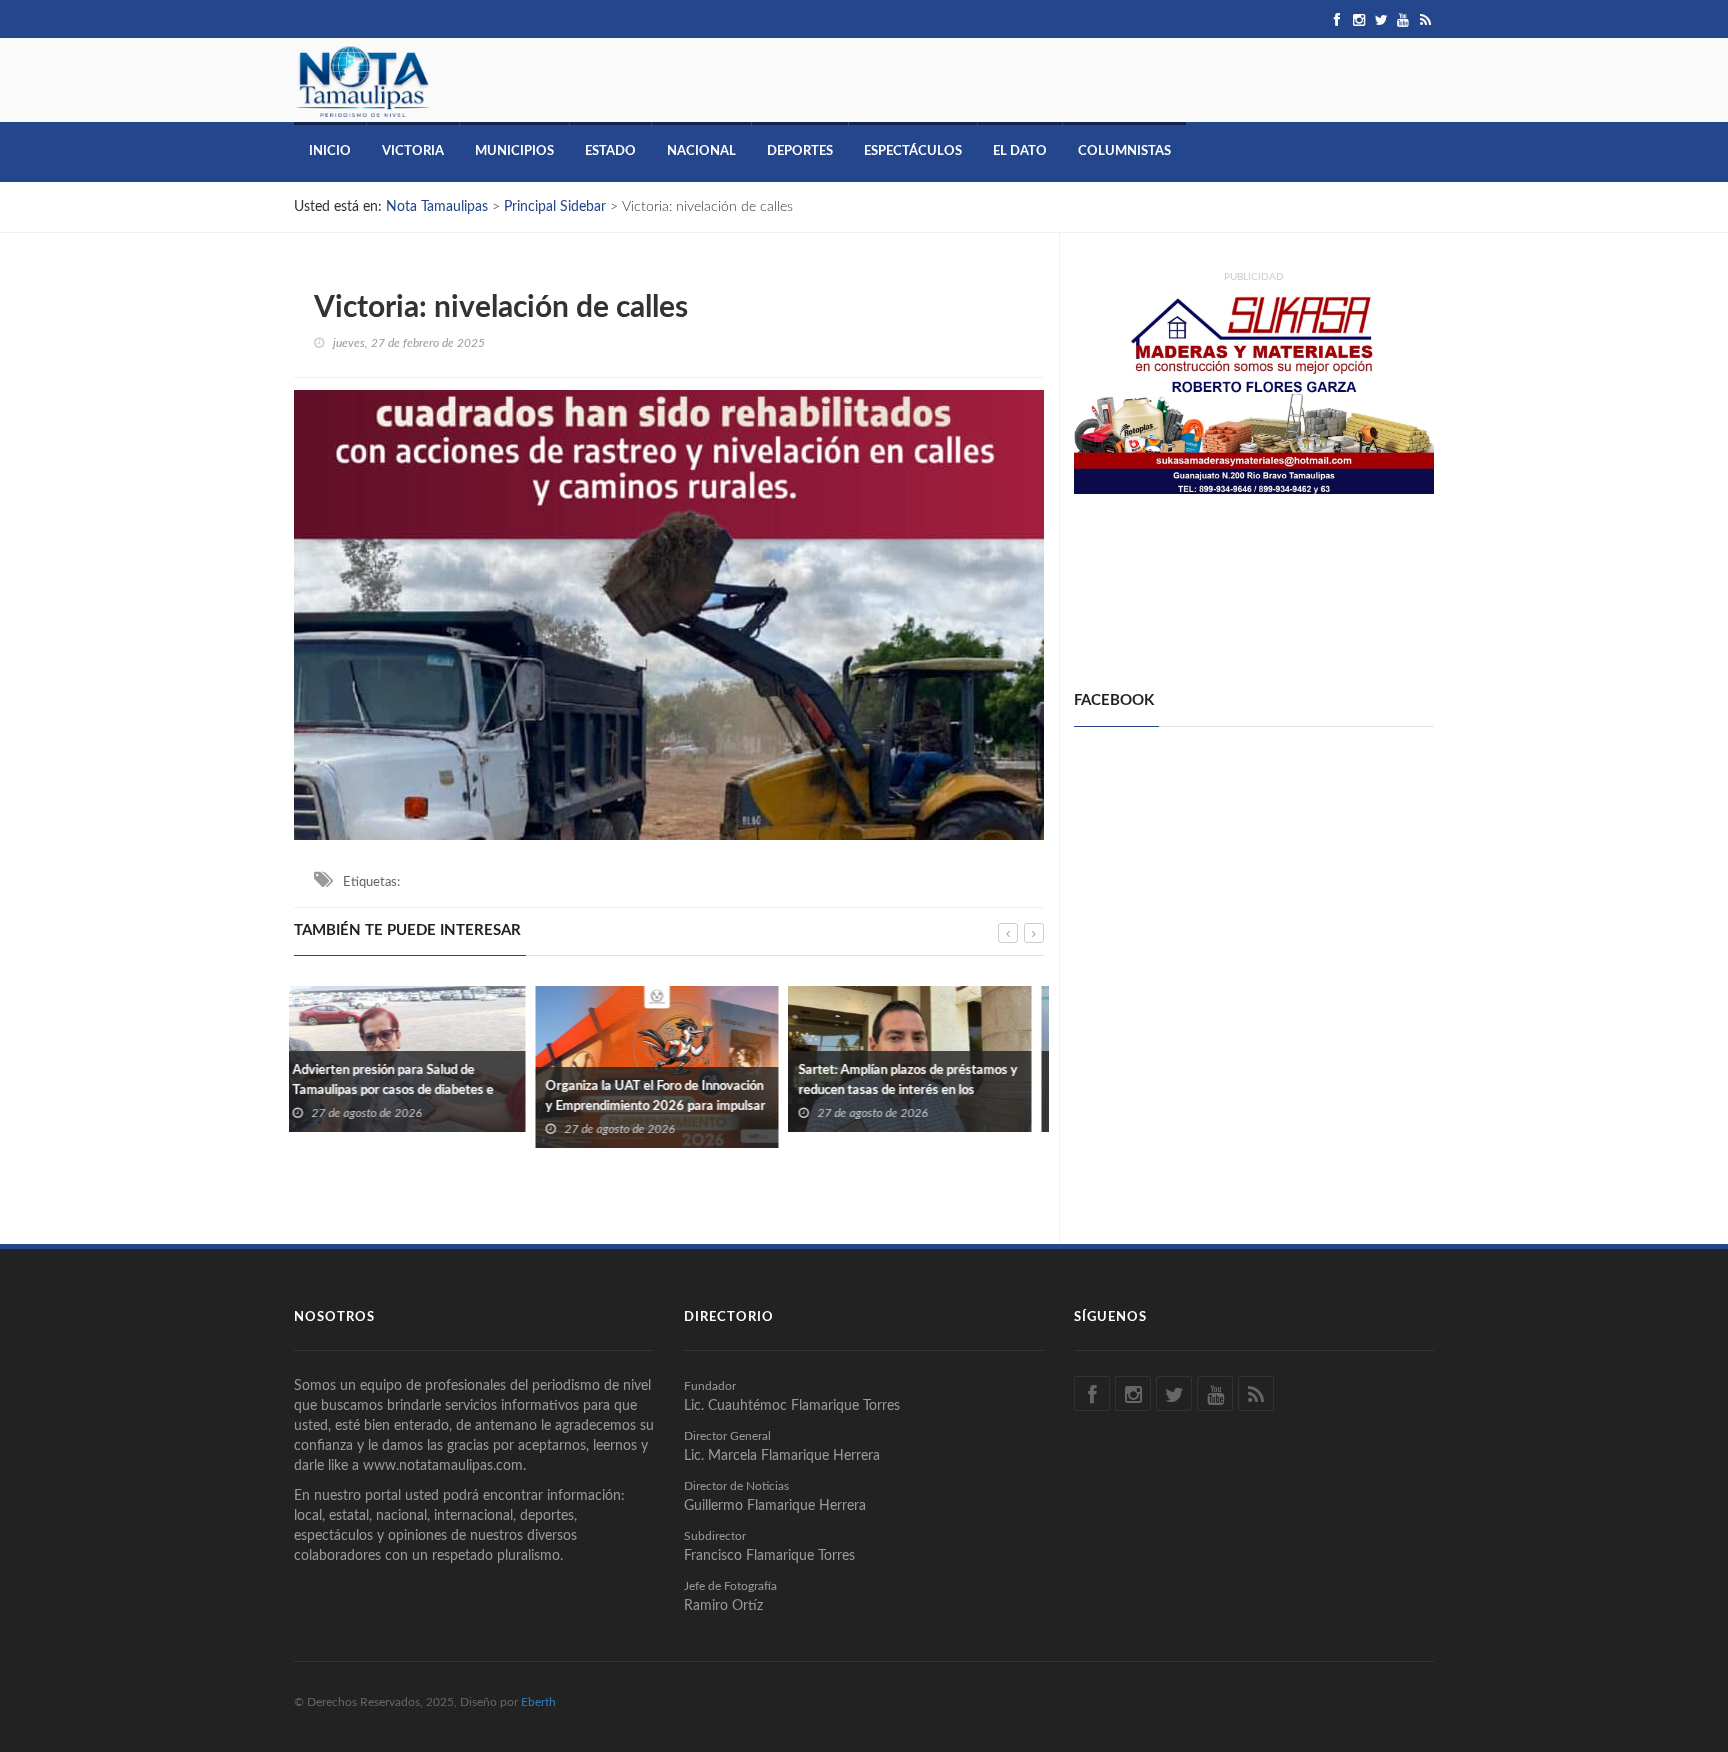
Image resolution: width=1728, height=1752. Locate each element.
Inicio (330, 151)
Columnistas (1124, 151)
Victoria (413, 151)
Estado (610, 151)
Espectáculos (913, 151)
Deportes (800, 151)
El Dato (1020, 151)
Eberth (538, 1702)
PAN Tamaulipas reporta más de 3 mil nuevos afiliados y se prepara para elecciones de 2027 (917, 1090)
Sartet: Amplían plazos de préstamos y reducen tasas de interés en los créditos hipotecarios (666, 1090)
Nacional (701, 151)
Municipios (514, 151)
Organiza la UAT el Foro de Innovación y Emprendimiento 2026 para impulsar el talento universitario (414, 1106)
